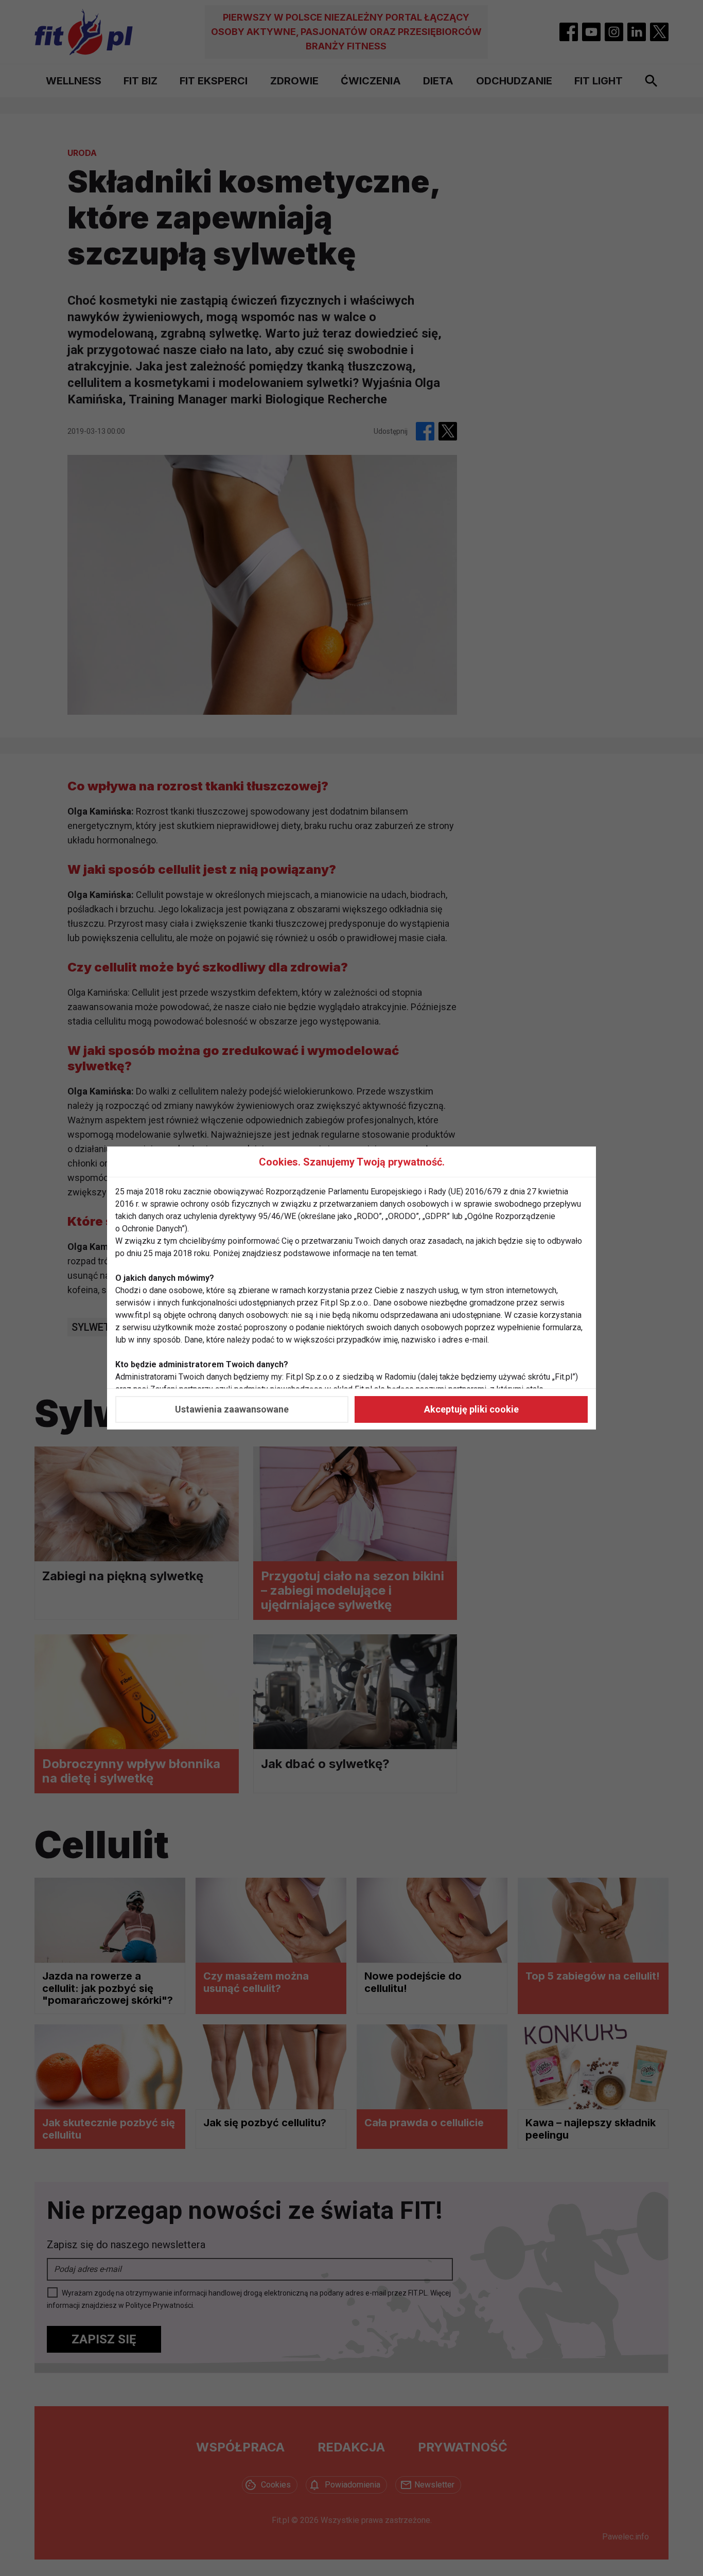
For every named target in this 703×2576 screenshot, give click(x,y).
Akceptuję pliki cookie (471, 1409)
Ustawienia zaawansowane (232, 1409)
